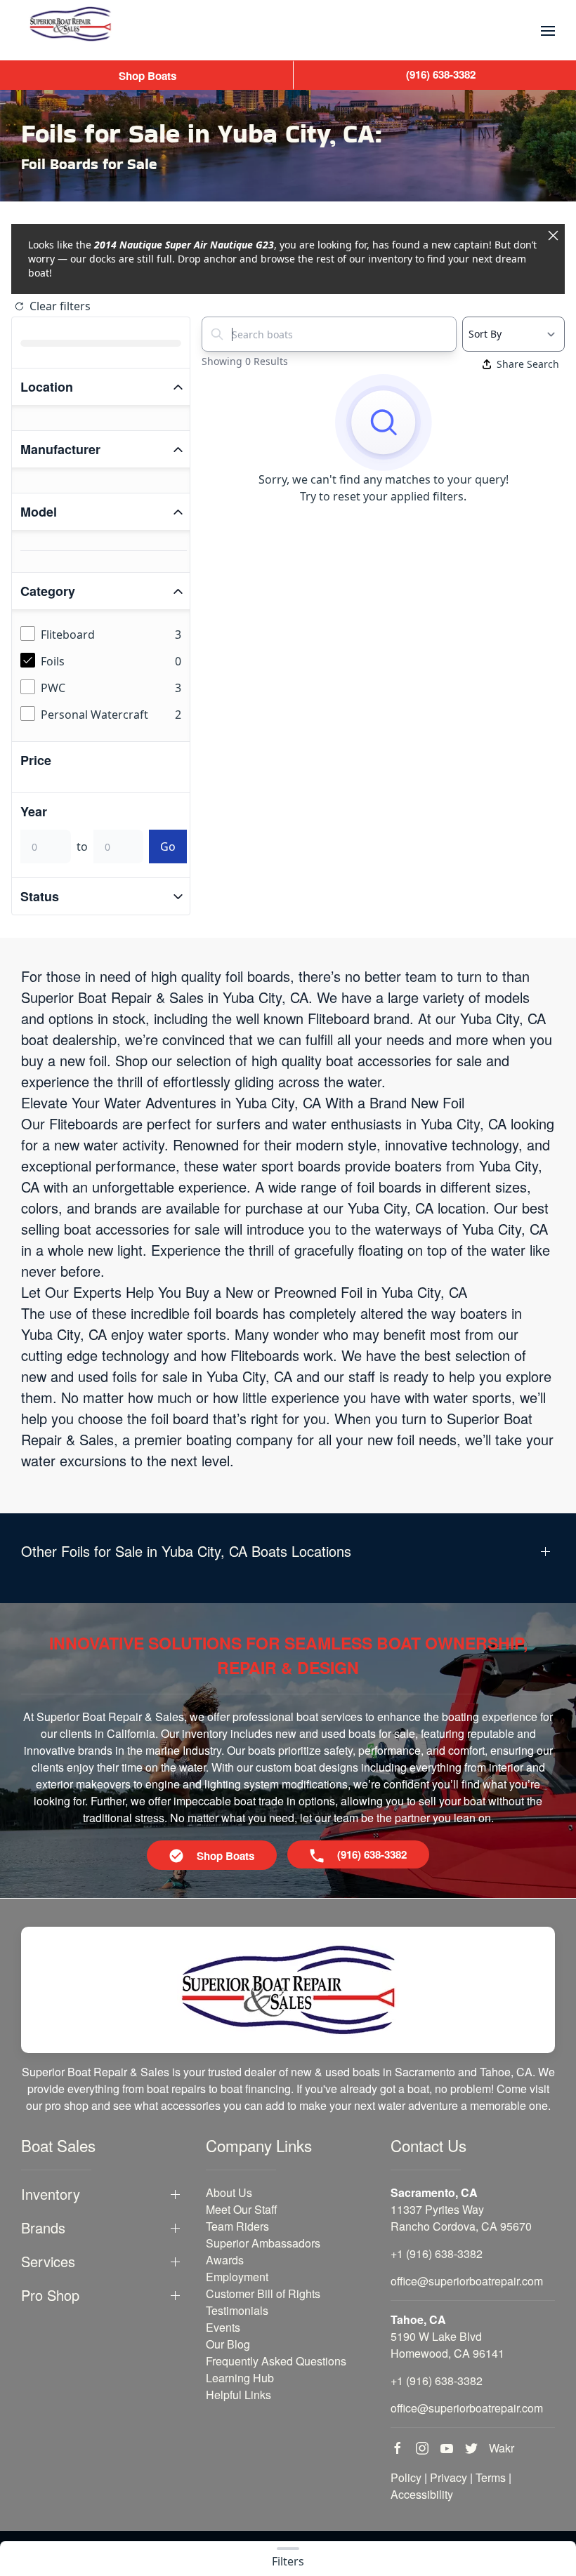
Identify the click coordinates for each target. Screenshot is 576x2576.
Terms (491, 2477)
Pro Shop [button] (50, 2295)
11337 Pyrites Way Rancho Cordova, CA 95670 (461, 2218)
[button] (548, 31)
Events (223, 2327)
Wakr (502, 2448)
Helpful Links (238, 2395)
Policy (406, 2477)
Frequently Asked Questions (276, 2361)
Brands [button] (43, 2228)
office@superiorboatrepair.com (467, 2281)
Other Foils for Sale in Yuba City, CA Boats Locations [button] (186, 1551)
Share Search (528, 364)
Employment (237, 2277)
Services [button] (48, 2262)
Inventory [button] (51, 2194)
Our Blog (228, 2344)
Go (168, 847)
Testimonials (237, 2310)
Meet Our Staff (242, 2209)
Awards (225, 2260)
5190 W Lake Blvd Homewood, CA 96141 (447, 2345)
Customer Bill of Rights (263, 2293)
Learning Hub (240, 2378)
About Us (229, 2192)
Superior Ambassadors (263, 2243)
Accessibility (422, 2494)
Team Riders (237, 2226)
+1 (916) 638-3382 (437, 2253)
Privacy (449, 2477)
